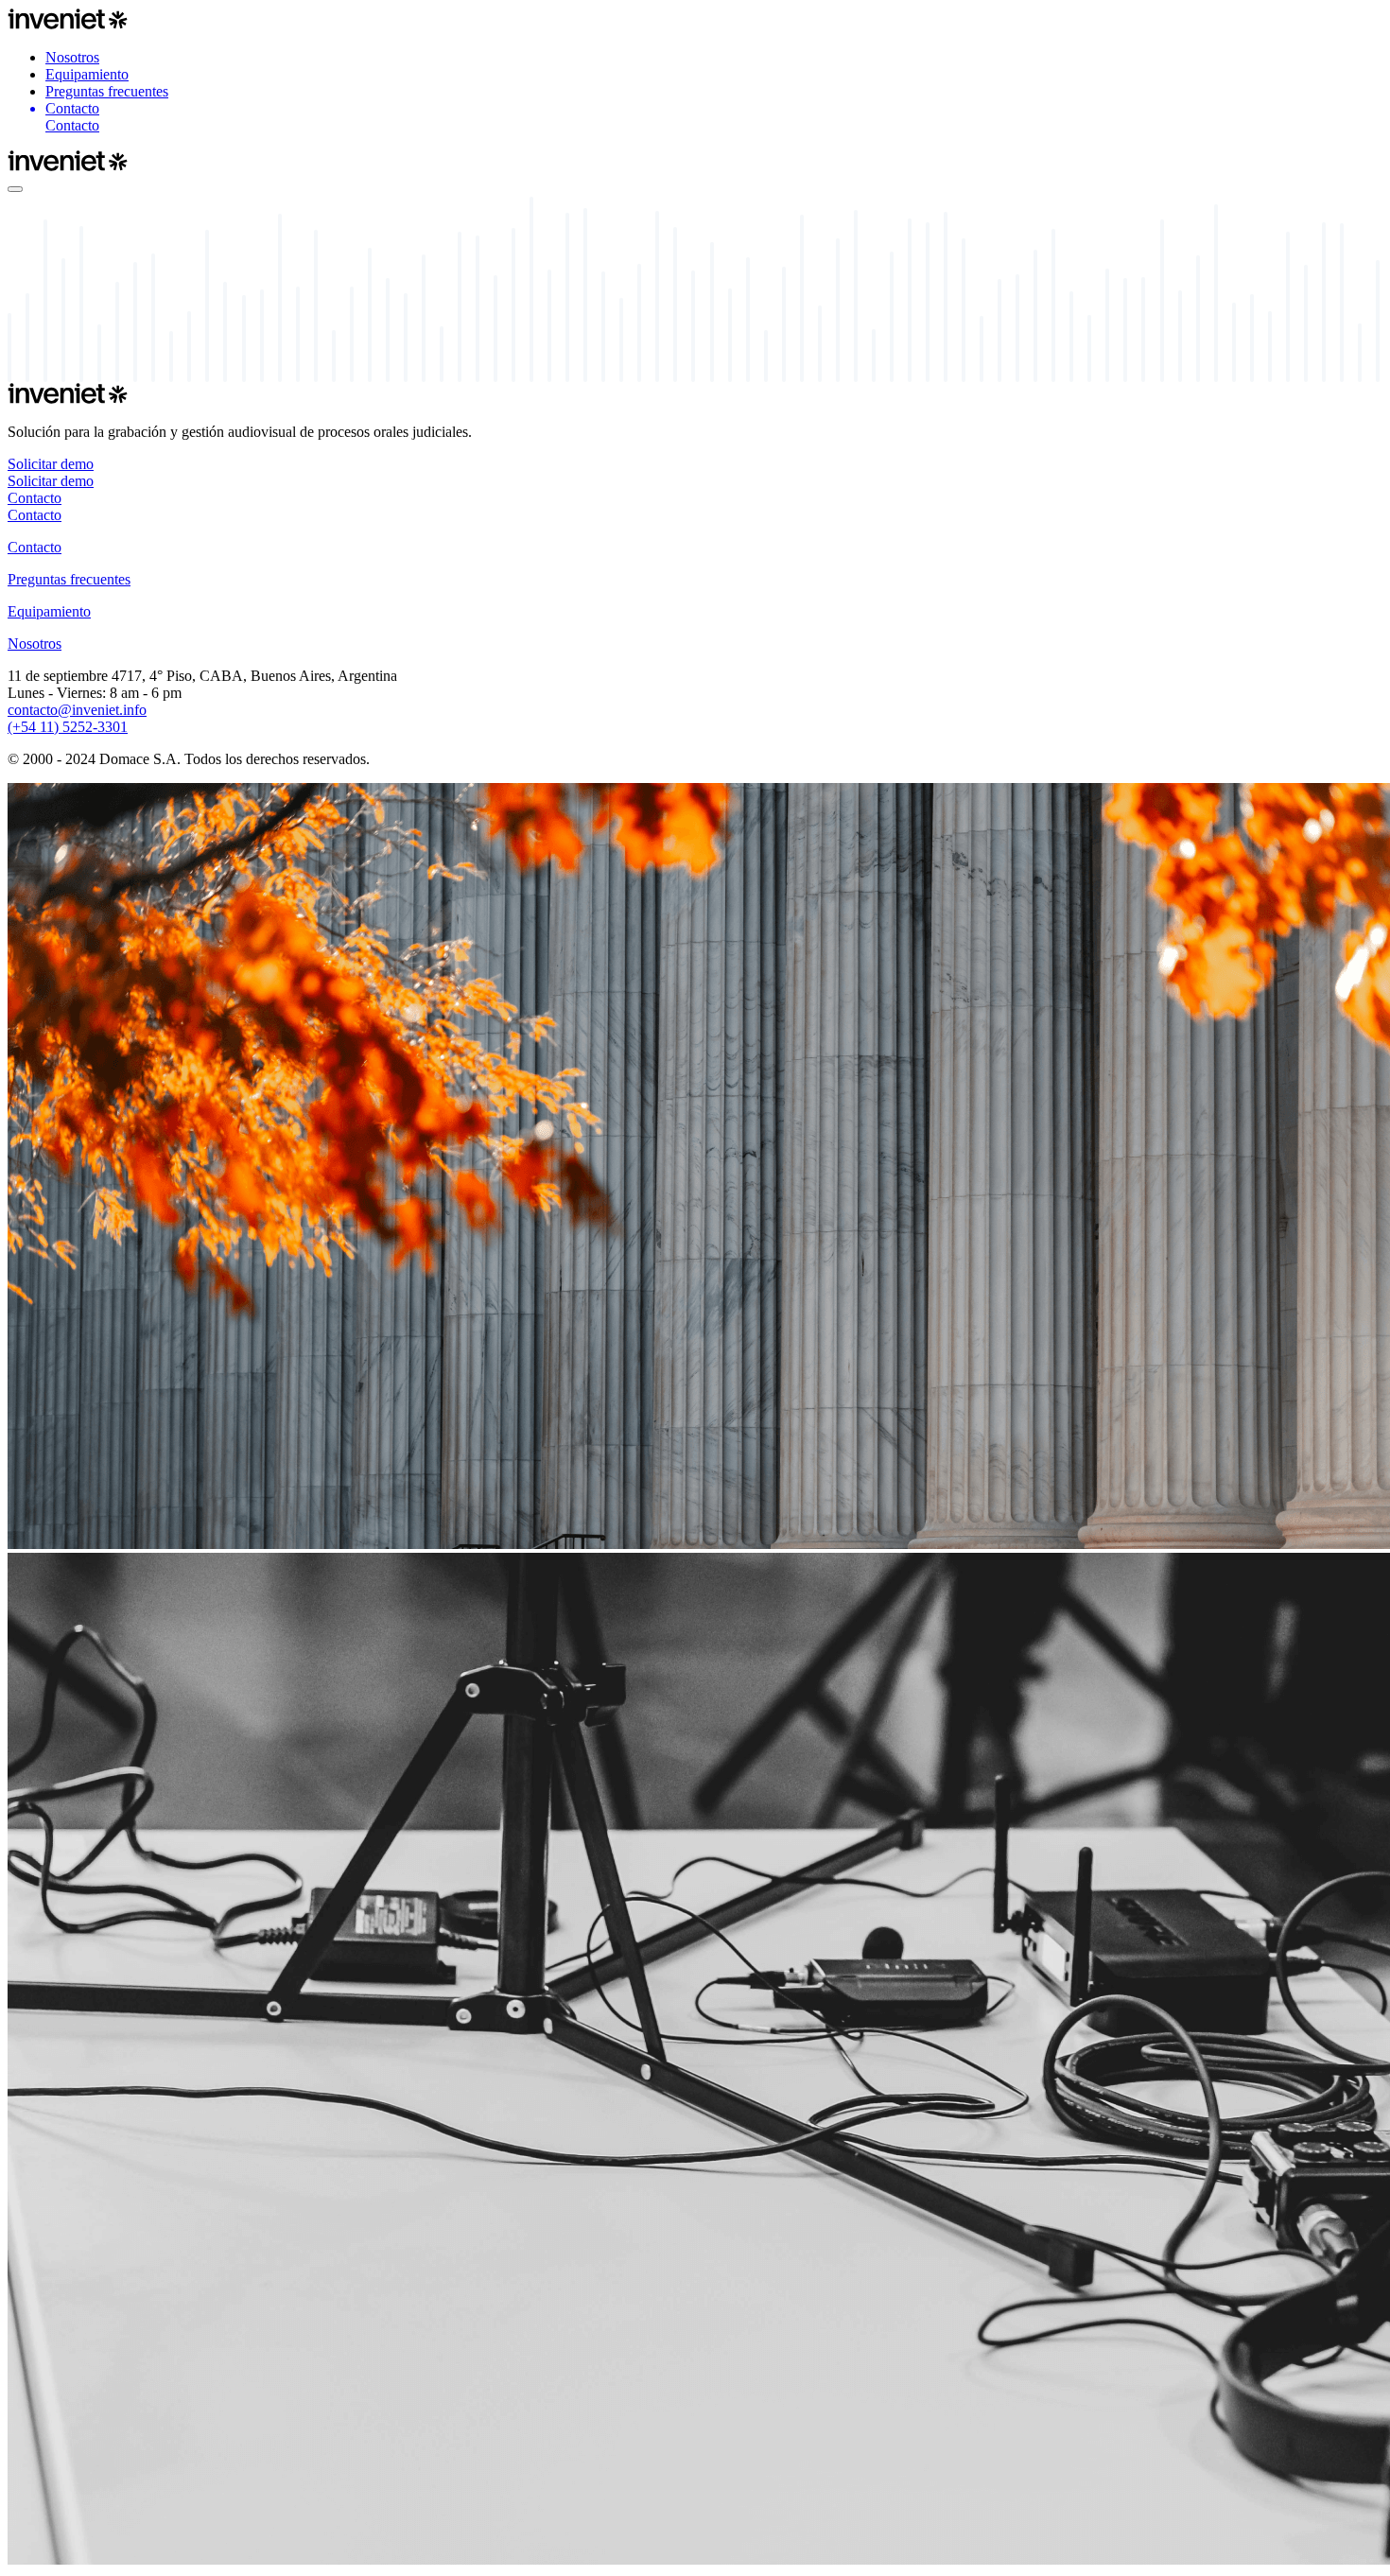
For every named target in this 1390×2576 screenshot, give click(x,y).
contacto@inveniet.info (77, 710)
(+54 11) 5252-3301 (68, 727)
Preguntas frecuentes (107, 91)
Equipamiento (87, 74)
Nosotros (72, 57)
